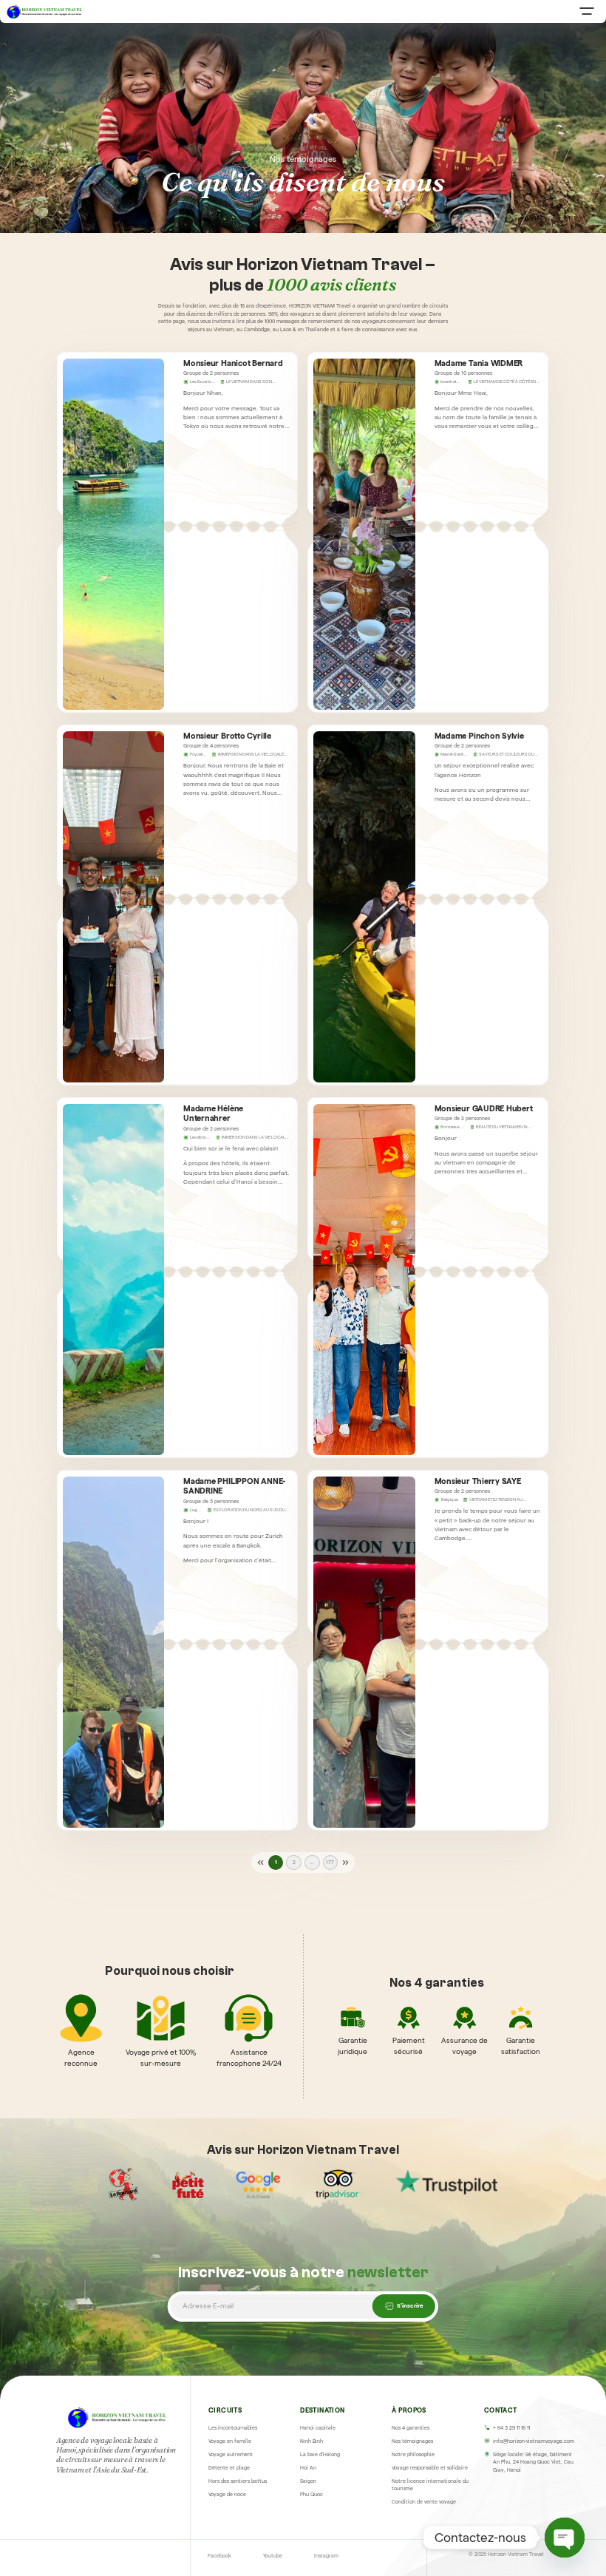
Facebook (219, 2556)
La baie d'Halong (320, 2454)
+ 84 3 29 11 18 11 (511, 2428)
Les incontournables (233, 2428)
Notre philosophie (413, 2454)
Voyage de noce (227, 2494)
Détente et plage (229, 2468)
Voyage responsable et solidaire (430, 2468)
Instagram (326, 2556)
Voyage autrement (231, 2454)
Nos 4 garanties (411, 2428)
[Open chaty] (565, 2538)
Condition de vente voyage (424, 2502)
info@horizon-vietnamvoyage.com (534, 2441)
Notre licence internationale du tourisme (430, 2485)
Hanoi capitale (318, 2428)
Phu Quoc (311, 2494)
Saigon (308, 2481)
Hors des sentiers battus (238, 2481)
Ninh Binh (311, 2441)
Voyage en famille (230, 2441)
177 (330, 1862)
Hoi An (308, 2468)
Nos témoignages (412, 2441)
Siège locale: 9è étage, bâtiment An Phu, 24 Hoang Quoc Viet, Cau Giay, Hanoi (533, 2463)
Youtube (273, 2556)
